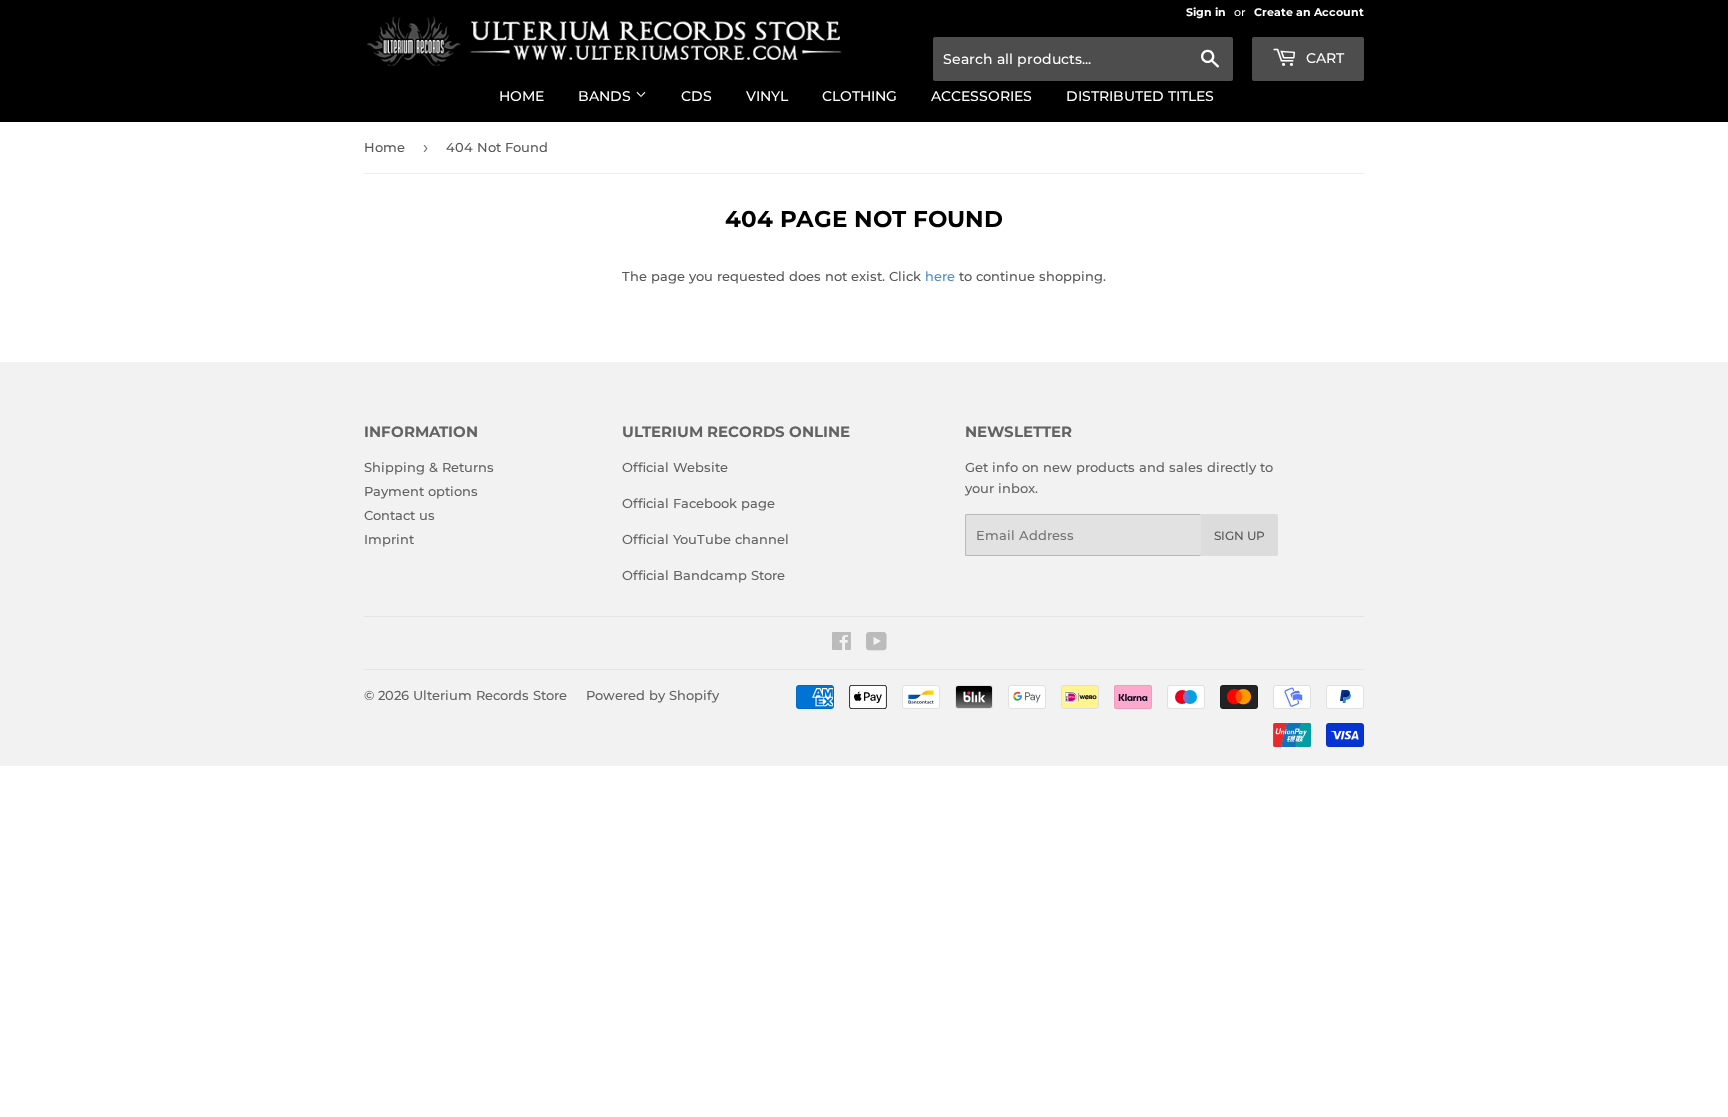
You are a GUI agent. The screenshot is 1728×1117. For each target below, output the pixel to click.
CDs (696, 96)
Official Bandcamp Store (703, 575)
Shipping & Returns (429, 467)
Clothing (859, 96)
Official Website (675, 467)
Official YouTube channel (705, 539)
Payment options (421, 491)
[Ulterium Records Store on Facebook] (841, 644)
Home (521, 96)
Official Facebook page (698, 503)
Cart (1323, 58)
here (940, 276)
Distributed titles (1140, 96)
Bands (606, 96)
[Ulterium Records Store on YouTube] (876, 644)
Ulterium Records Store (490, 695)
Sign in (1206, 12)
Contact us (399, 515)
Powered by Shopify (652, 695)
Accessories (981, 96)
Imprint (389, 539)
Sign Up (1239, 535)
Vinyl (767, 96)
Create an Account (1309, 12)
